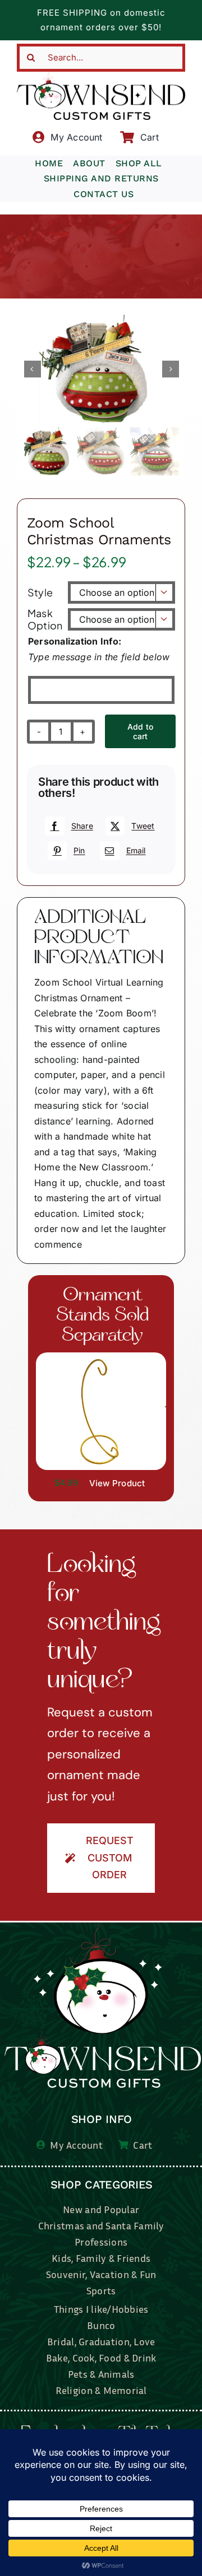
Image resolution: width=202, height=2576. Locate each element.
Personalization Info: (75, 641)
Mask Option (45, 619)
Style (40, 592)
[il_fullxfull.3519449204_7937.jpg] (101, 1357)
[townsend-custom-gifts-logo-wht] (103, 1929)
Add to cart (140, 731)
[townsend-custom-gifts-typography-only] (101, 76)
